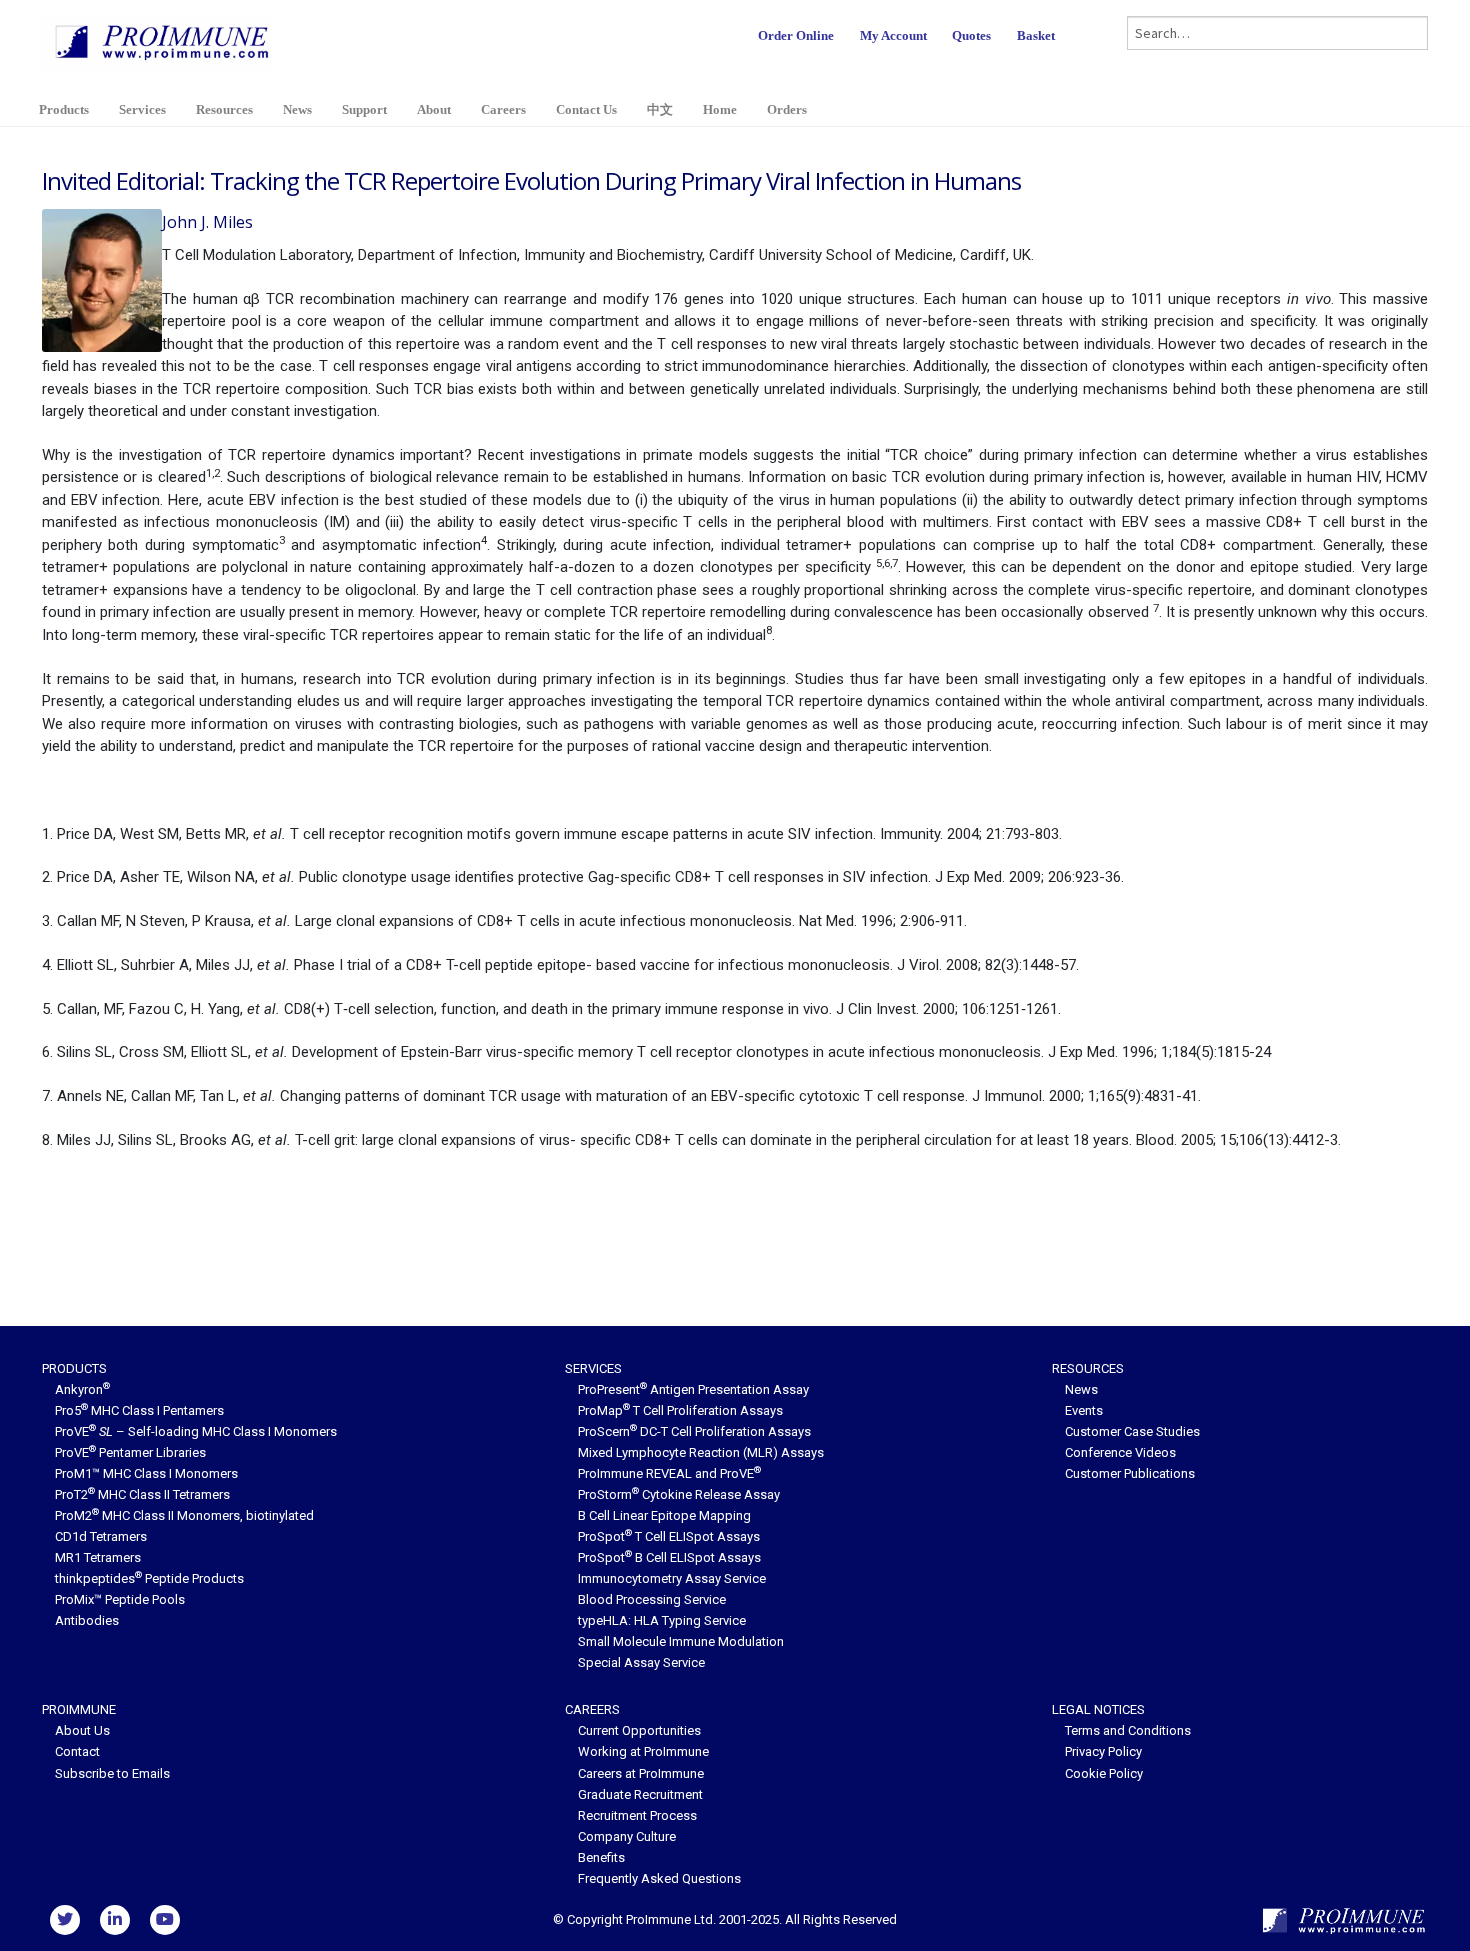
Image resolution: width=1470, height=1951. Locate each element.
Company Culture (627, 1836)
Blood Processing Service (652, 1599)
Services (142, 109)
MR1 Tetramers (98, 1557)
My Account (893, 35)
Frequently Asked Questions (659, 1878)
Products (64, 109)
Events (1084, 1410)
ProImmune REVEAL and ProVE (669, 1473)
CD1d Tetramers (101, 1536)
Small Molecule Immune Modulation (681, 1641)
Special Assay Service (641, 1662)
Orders (787, 109)
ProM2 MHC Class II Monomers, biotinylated (184, 1515)
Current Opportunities (639, 1730)
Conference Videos (1120, 1452)
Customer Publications (1130, 1473)
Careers (503, 109)
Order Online (796, 35)
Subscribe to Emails (112, 1773)
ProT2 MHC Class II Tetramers (142, 1494)
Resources (224, 109)
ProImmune (79, 1709)
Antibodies (87, 1620)
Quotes (971, 35)
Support (364, 109)
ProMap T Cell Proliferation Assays (680, 1410)
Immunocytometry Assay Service (672, 1578)
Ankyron (82, 1389)
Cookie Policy (1104, 1773)
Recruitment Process (637, 1815)
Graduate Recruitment (640, 1794)
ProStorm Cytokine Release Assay (679, 1494)
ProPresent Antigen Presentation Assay (693, 1389)
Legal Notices (1098, 1709)
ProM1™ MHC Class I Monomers (146, 1473)
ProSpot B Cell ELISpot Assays (669, 1557)
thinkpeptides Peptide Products (149, 1578)
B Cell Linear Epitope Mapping (664, 1515)
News (297, 109)
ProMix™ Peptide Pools (120, 1599)
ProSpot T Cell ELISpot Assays (669, 1536)
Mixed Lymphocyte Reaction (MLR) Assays (701, 1452)
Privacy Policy (1103, 1751)
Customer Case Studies (1132, 1431)
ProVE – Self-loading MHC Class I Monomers (196, 1431)
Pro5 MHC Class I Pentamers (139, 1410)
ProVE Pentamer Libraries (130, 1452)
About (434, 109)
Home (720, 109)
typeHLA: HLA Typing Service (662, 1620)
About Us (82, 1730)
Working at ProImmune (643, 1751)
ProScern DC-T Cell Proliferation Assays (694, 1431)
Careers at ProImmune (641, 1773)
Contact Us (586, 109)
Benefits (601, 1857)
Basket (1036, 35)
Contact (77, 1751)
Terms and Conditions (1128, 1730)
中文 (660, 109)
